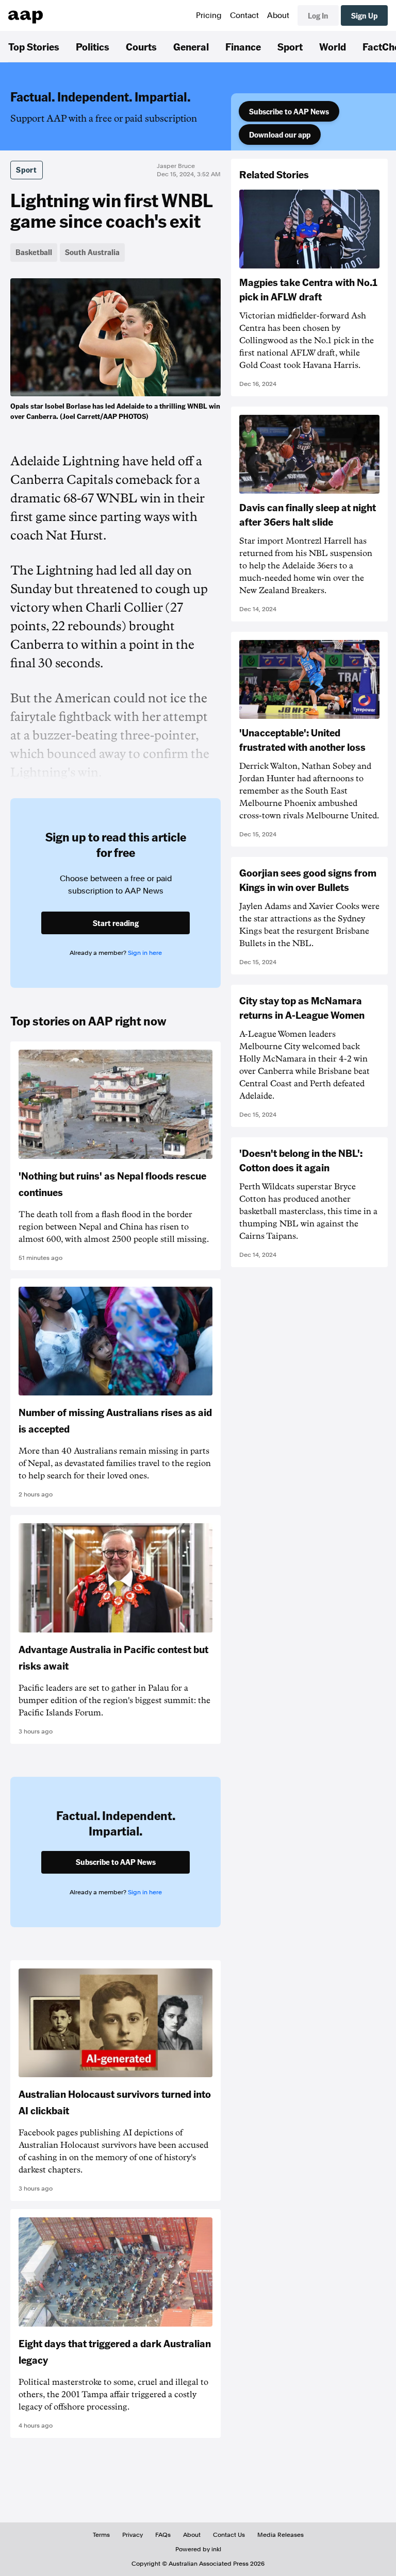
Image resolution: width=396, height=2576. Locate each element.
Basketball (34, 252)
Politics (93, 46)
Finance (243, 46)
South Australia (92, 252)
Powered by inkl (198, 2549)
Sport (290, 46)
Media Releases (280, 2535)
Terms (101, 2535)
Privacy (133, 2535)
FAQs (163, 2535)
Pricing (209, 15)
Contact (244, 15)
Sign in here (145, 953)
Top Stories (34, 46)
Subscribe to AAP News (289, 111)
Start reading (116, 923)
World (333, 46)
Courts (141, 46)
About (278, 15)
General (191, 46)
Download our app (280, 134)
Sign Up (364, 15)
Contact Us (229, 2535)
